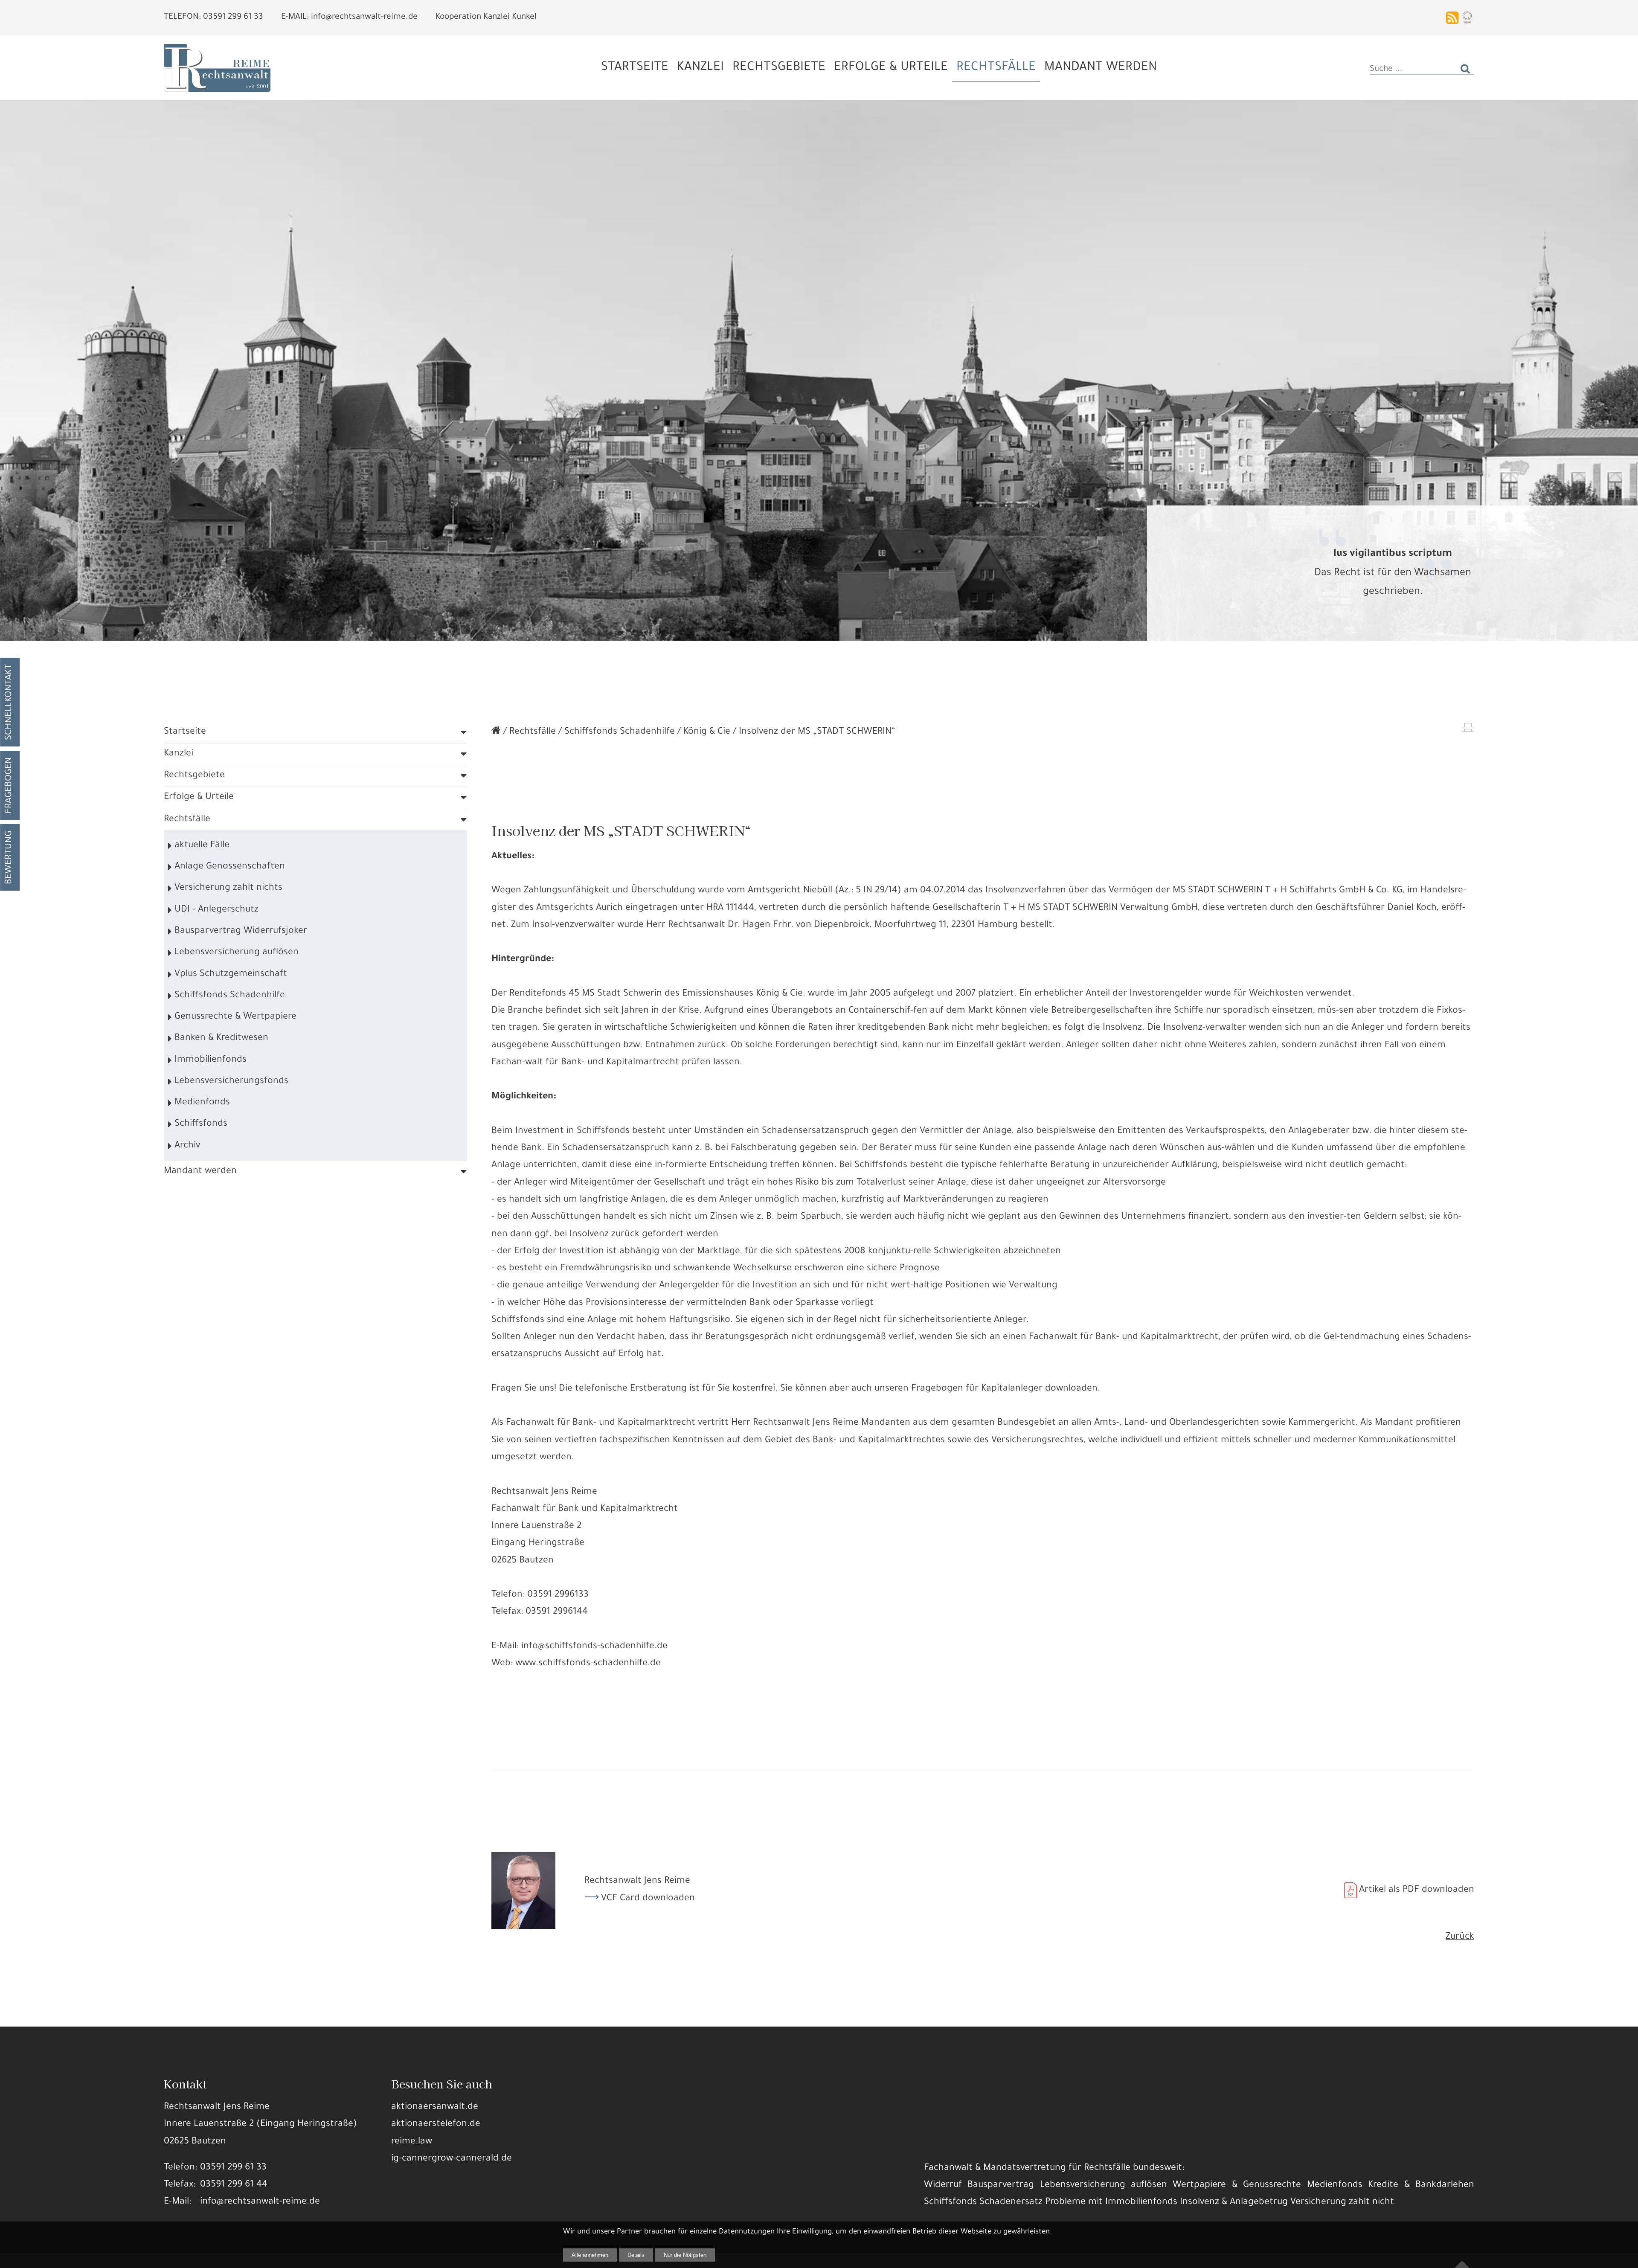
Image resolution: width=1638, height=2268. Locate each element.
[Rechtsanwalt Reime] (496, 732)
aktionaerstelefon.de (436, 2124)
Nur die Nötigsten (685, 2255)
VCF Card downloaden (648, 1899)
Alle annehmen (590, 2255)
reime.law (412, 2142)
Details (636, 2255)
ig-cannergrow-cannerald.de (452, 2159)
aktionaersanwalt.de (435, 2107)
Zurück (1460, 1937)
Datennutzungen (747, 2232)
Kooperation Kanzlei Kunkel (486, 17)
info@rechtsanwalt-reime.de (260, 2202)
